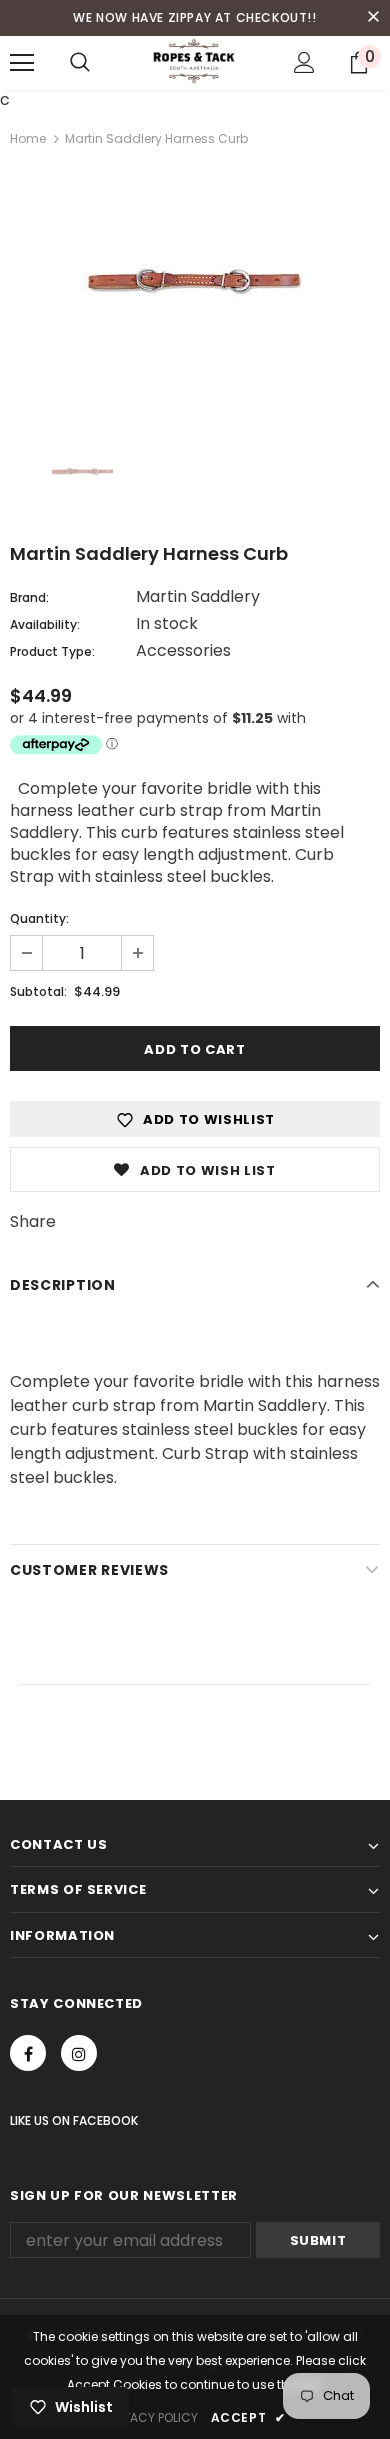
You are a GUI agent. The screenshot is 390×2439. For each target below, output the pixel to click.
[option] (195, 289)
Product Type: (52, 651)
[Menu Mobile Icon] (22, 63)
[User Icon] (304, 62)
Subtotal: (38, 991)
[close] (373, 18)
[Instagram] (79, 2053)
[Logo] (195, 62)
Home (28, 138)
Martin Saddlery (198, 596)
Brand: (29, 597)
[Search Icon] (80, 63)
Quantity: (39, 918)
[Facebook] (28, 2053)
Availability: (45, 624)
